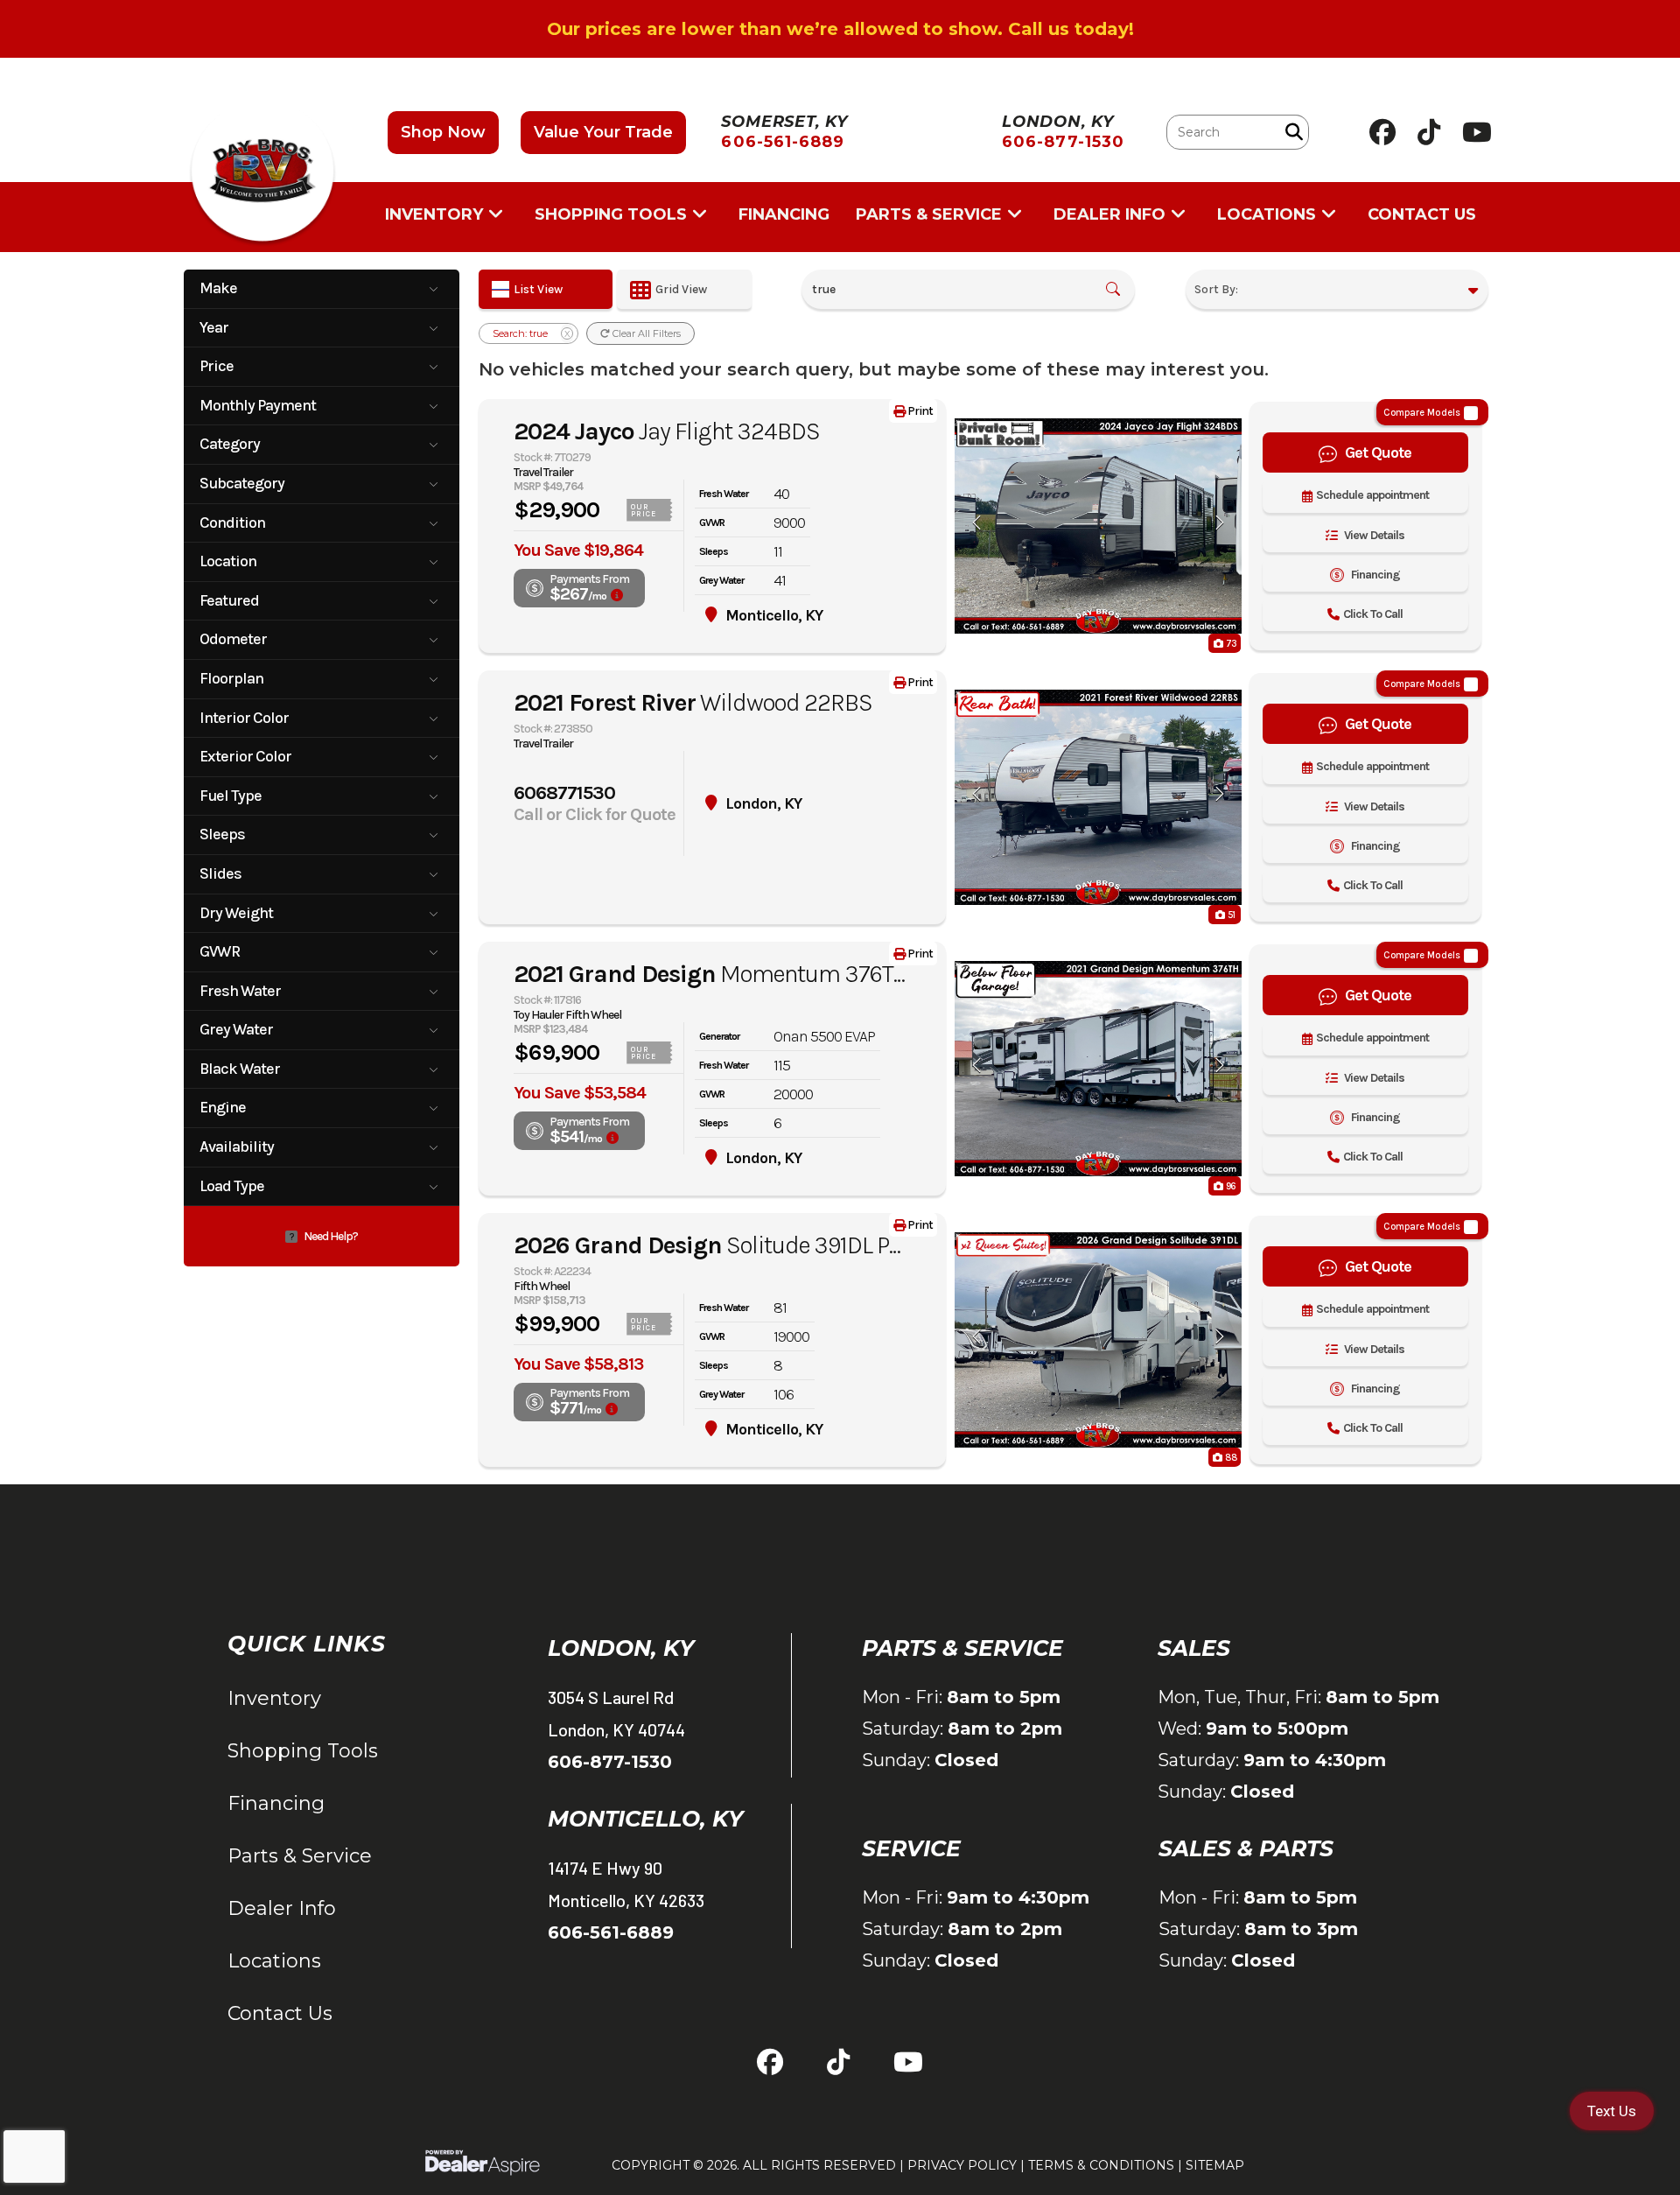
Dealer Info (282, 1908)
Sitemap (1215, 2165)
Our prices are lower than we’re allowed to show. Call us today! (840, 29)
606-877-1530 (610, 1762)
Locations (274, 1961)
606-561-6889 (611, 1932)
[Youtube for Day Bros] (1477, 132)
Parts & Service (300, 1856)
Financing (276, 1803)
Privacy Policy (962, 2165)
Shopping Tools (303, 1751)
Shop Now (443, 132)
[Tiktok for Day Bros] (1429, 132)
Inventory (274, 1698)
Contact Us (280, 2013)
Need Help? (331, 1236)
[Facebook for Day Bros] (1382, 132)
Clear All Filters (645, 333)
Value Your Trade (603, 132)
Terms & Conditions (1101, 2165)
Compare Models (1422, 413)
